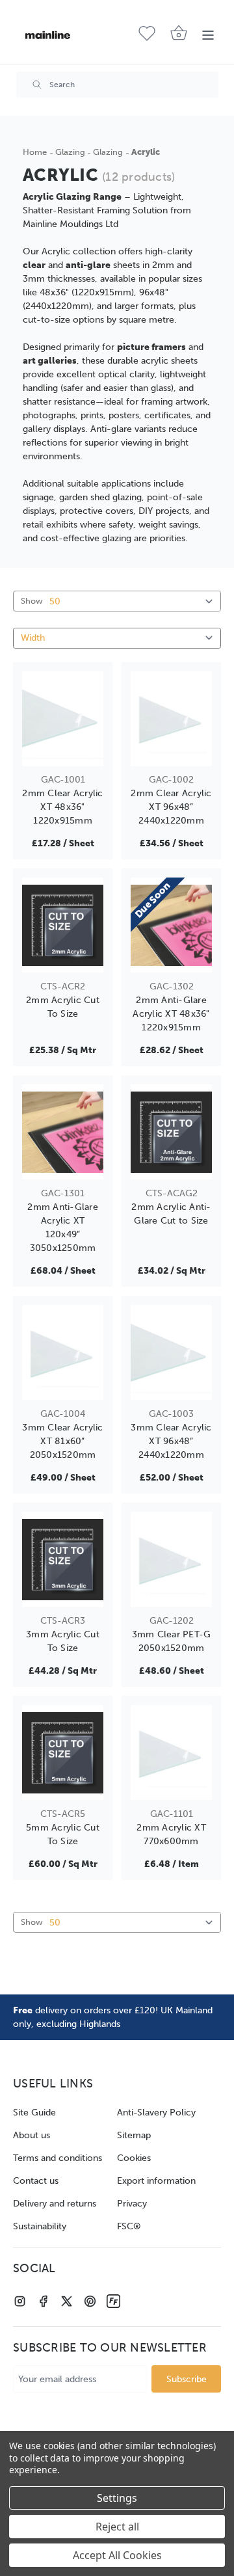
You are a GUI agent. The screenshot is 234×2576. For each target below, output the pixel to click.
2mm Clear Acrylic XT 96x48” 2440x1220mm (171, 807)
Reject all (117, 2527)
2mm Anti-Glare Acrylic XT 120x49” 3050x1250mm (63, 1228)
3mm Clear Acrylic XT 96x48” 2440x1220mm (171, 1441)
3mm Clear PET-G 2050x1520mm (172, 1641)
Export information (156, 2181)
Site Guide (34, 2113)
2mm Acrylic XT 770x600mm (171, 1834)
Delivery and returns (55, 2204)
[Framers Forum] (113, 2301)
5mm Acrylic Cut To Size (63, 1834)
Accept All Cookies (117, 2555)
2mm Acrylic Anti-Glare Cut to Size (171, 1214)
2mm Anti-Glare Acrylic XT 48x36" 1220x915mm (171, 1014)
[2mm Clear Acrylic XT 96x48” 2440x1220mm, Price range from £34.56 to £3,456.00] (171, 719)
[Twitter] (67, 2301)
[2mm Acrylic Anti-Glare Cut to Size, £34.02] (171, 1132)
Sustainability (40, 2226)
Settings (117, 2498)
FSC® (129, 2226)
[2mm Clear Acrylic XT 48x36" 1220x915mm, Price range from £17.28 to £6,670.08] (63, 719)
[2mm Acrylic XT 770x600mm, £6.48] (171, 1752)
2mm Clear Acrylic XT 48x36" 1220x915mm (62, 807)
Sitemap (134, 2135)
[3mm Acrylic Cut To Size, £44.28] (63, 1559)
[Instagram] (20, 2301)
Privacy (132, 2204)
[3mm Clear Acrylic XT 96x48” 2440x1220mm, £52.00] (171, 1352)
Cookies (134, 2158)
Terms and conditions (58, 2158)
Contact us (36, 2181)
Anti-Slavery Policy (156, 2113)
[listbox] (117, 638)
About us (32, 2135)
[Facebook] (43, 2301)
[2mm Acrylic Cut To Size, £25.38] (63, 925)
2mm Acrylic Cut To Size (63, 1007)
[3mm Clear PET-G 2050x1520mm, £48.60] (171, 1559)
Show (32, 601)
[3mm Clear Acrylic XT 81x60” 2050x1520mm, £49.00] (63, 1352)
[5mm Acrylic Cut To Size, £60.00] (63, 1752)
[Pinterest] (90, 2301)
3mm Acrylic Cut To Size (63, 1641)
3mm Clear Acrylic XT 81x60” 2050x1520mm (62, 1441)
